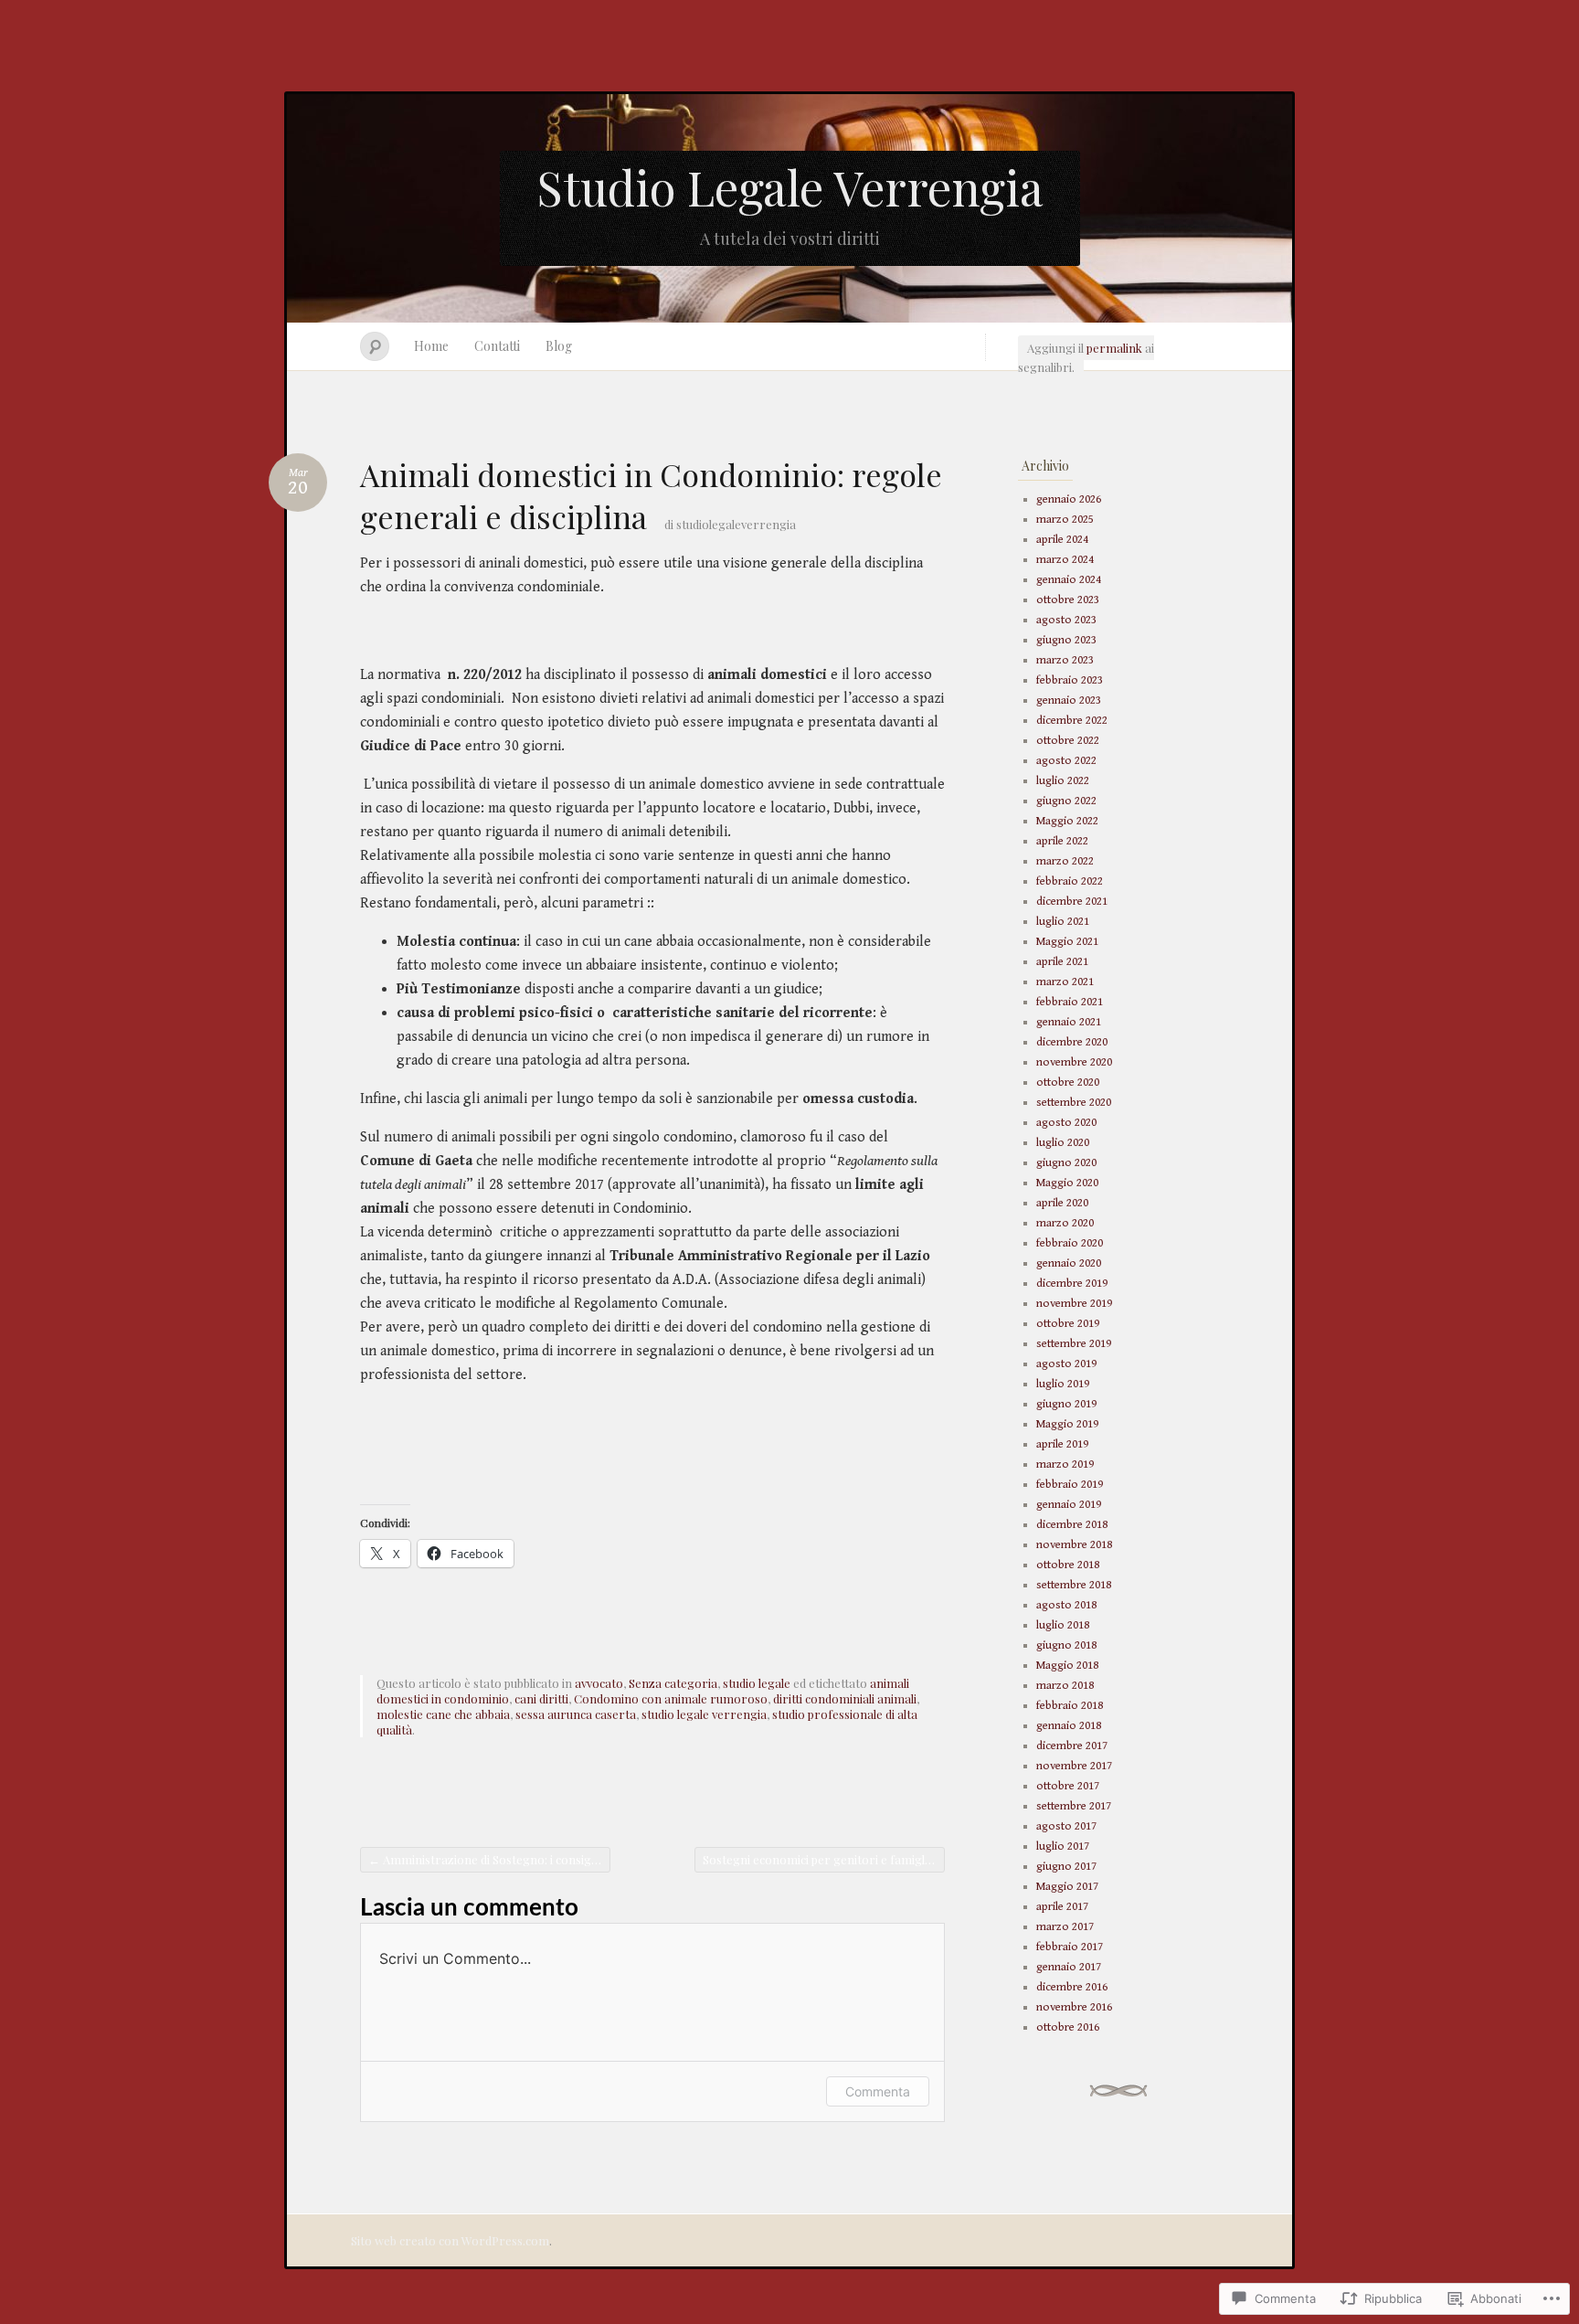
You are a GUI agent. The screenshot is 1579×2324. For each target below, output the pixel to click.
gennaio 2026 (1069, 499)
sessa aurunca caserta (576, 1714)
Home (431, 346)
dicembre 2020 (1072, 1042)
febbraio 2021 (1070, 1002)
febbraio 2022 (1070, 881)
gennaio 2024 (1069, 580)
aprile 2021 (1062, 962)
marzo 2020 (1065, 1223)
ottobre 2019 (1068, 1324)
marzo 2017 (1065, 1927)
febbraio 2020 (1070, 1243)
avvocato (599, 1683)
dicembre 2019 (1072, 1284)
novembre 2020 (1074, 1062)
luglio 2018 (1063, 1625)
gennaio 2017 (1069, 1967)
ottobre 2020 (1068, 1082)
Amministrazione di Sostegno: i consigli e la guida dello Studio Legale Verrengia (489, 1859)
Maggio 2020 (1067, 1183)
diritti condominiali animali (845, 1698)
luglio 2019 (1063, 1384)
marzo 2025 (1065, 520)
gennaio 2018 (1069, 1726)
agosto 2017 (1066, 1826)
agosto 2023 (1066, 620)
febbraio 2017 (1070, 1947)
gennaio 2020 (1069, 1263)
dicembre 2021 (1072, 902)
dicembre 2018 (1072, 1525)
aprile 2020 (1062, 1203)
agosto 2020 (1066, 1123)
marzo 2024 (1065, 560)
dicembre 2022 (1072, 721)
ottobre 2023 (1068, 600)
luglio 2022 (1063, 781)
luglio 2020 (1063, 1143)
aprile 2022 (1062, 841)
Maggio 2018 (1067, 1666)
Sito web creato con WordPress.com (450, 2240)
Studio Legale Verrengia (790, 187)
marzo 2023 (1065, 660)
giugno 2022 (1066, 801)
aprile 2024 (1062, 540)
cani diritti (541, 1698)
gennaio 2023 (1069, 700)
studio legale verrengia (704, 1714)
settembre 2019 (1074, 1344)
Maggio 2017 (1067, 1887)
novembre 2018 (1074, 1545)
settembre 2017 (1074, 1806)
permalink (1114, 348)
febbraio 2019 (1070, 1485)
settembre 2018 (1074, 1585)
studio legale (757, 1683)
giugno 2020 (1066, 1163)
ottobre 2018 (1068, 1565)
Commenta (878, 2091)
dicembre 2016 (1072, 1987)
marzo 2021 (1065, 982)
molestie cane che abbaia (443, 1714)
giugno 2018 (1066, 1645)
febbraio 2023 (1070, 680)
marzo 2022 (1065, 861)
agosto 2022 (1066, 761)
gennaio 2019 (1069, 1505)
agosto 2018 (1066, 1605)
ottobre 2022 (1068, 741)
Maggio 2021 (1067, 942)
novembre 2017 (1074, 1766)
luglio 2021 (1063, 922)
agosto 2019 (1066, 1364)
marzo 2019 (1065, 1464)
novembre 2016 (1074, 2007)
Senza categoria (673, 1683)
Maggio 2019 (1067, 1424)
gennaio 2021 (1069, 1022)
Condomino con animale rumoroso (671, 1698)
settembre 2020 (1074, 1103)
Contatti (497, 346)
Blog (559, 346)
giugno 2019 (1066, 1404)
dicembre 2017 (1072, 1746)
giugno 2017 (1066, 1867)
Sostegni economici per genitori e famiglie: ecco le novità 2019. (824, 1859)
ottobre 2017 (1068, 1786)
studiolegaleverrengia (736, 524)
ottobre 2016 (1068, 2027)
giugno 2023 (1066, 640)
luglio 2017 (1063, 1846)
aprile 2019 (1062, 1444)
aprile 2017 (1062, 1907)
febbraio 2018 (1070, 1706)
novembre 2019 (1074, 1304)
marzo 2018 (1065, 1686)
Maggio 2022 (1067, 821)
